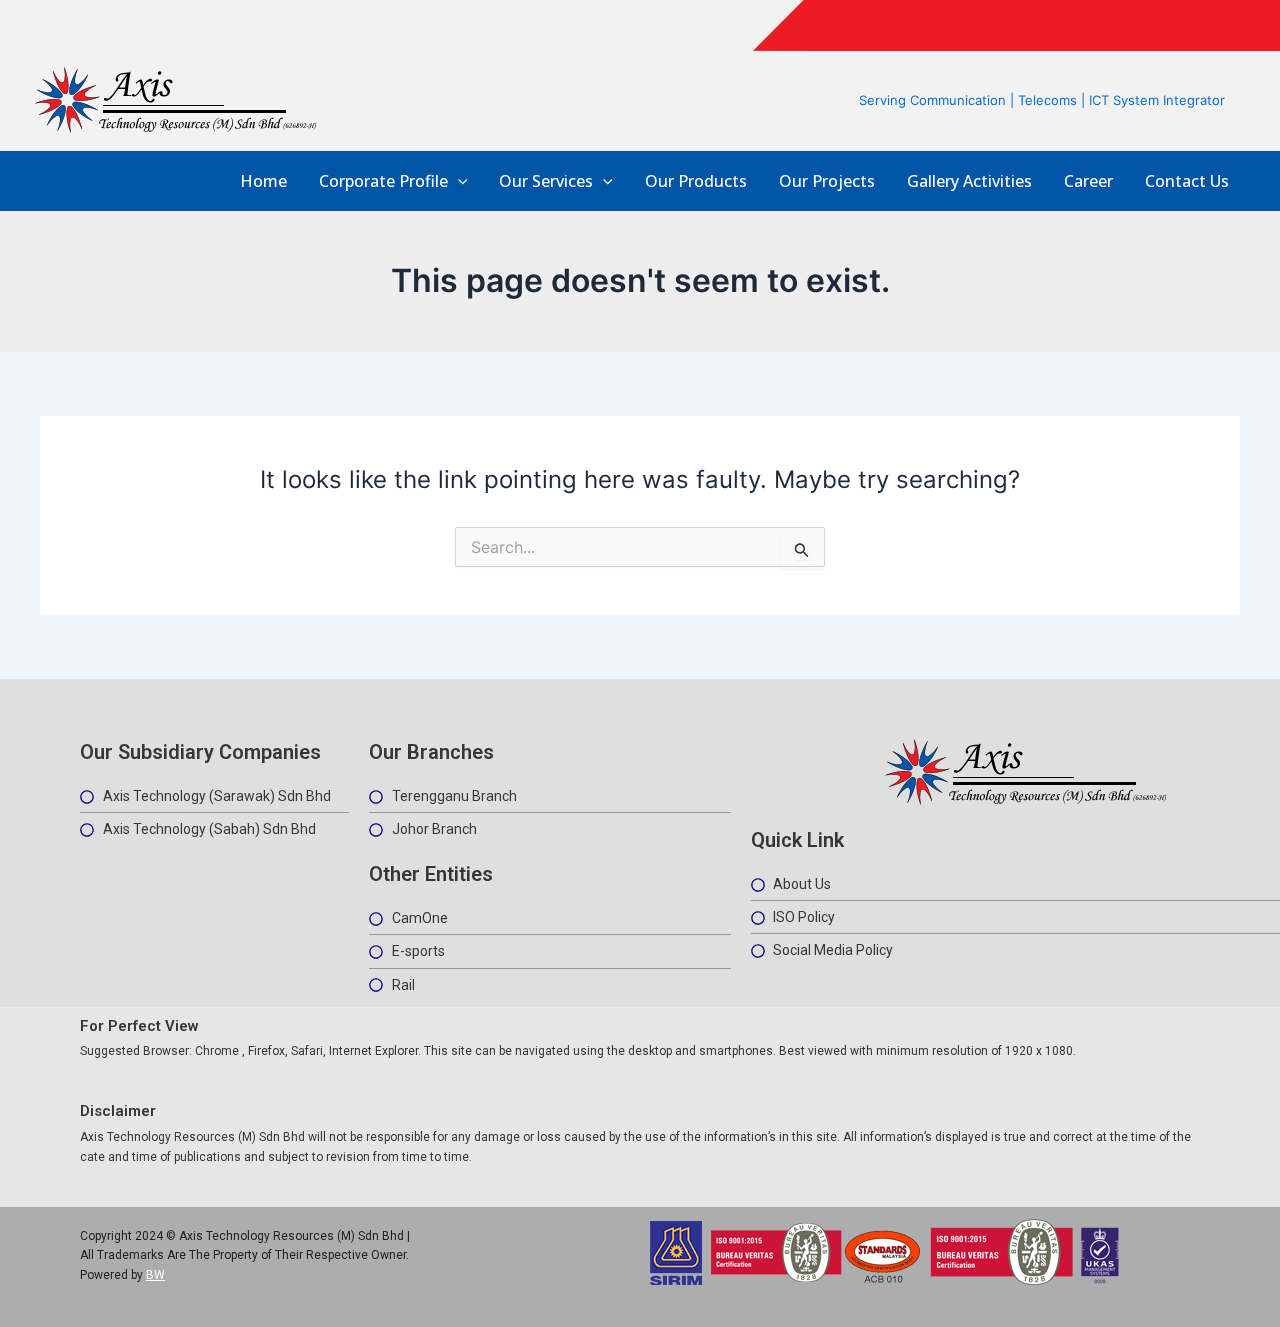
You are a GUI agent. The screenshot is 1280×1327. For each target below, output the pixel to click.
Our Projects (827, 181)
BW (155, 1275)
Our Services (546, 181)
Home (263, 181)
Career (1088, 181)
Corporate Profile (383, 181)
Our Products (696, 181)
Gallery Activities (969, 181)
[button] (458, 181)
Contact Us (1187, 181)
